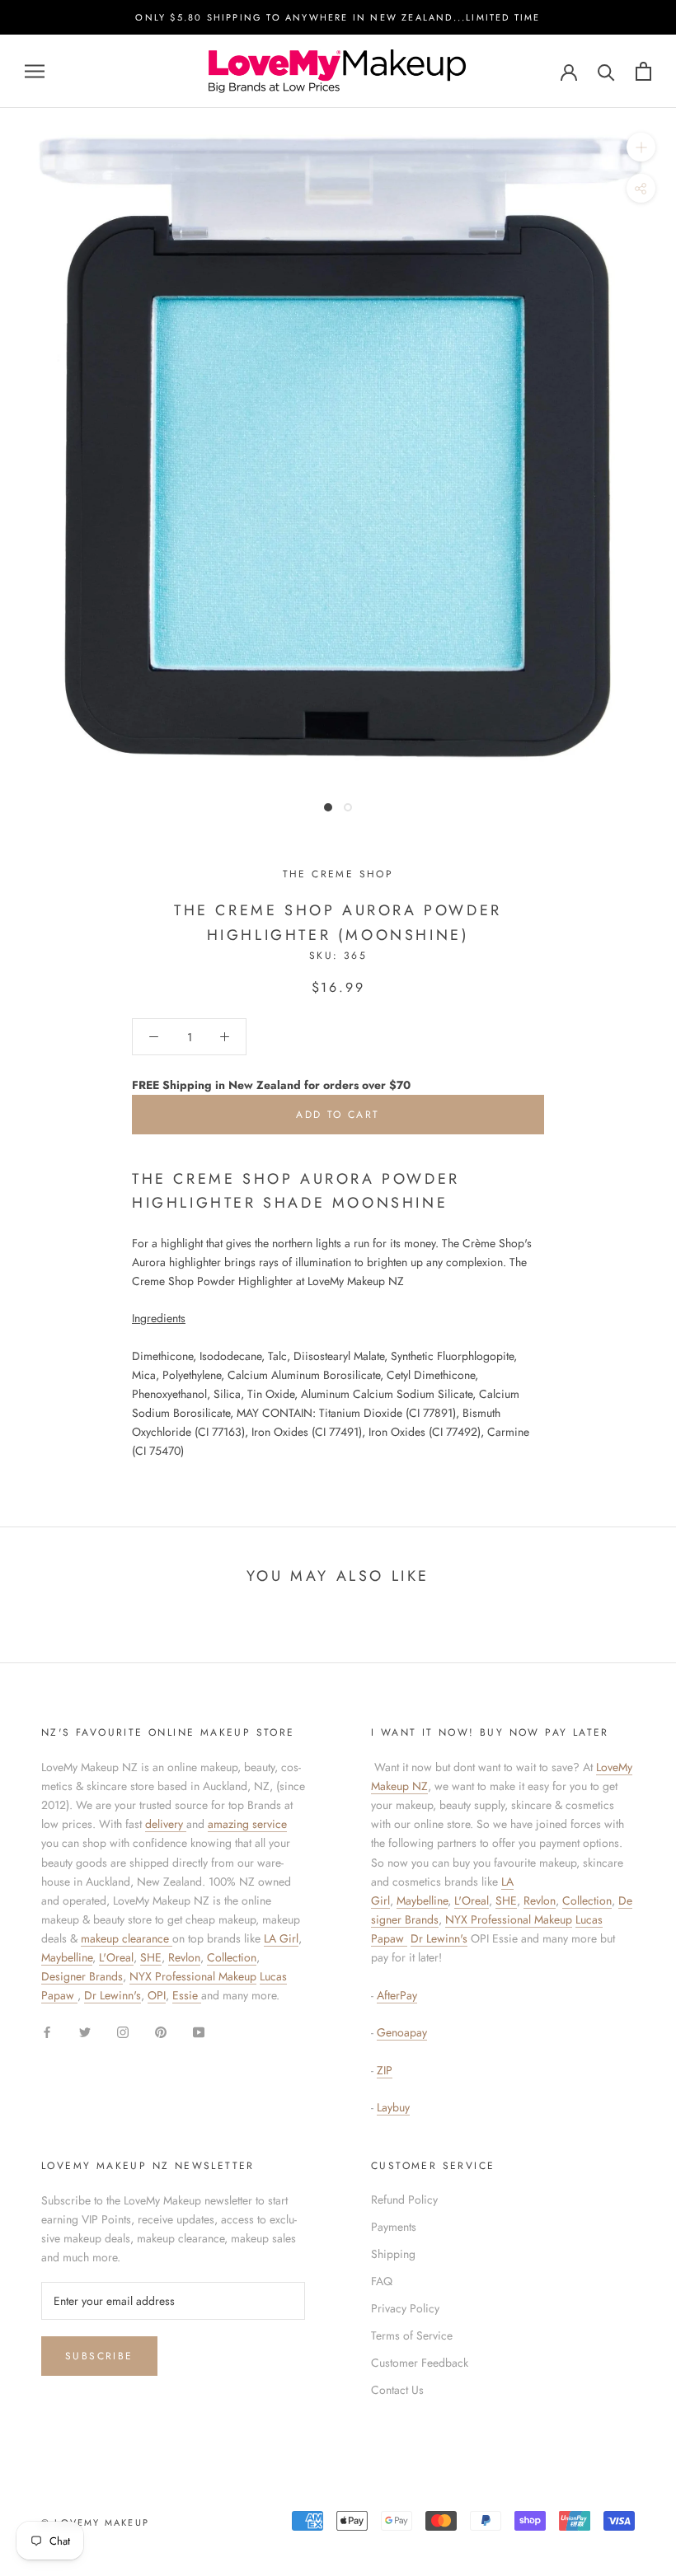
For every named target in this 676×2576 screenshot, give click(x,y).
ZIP (385, 2070)
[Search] (606, 71)
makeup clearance (127, 1938)
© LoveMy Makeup (95, 2522)
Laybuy (393, 2107)
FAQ (382, 2281)
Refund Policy (404, 2200)
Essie (187, 1995)
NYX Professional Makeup (193, 1976)
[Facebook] (47, 2031)
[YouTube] (199, 2031)
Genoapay (402, 2032)
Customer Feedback (420, 2363)
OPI (157, 1995)
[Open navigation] (35, 71)
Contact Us (397, 2390)
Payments (394, 2227)
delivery (166, 1824)
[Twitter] (85, 2031)
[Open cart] (643, 71)
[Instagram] (123, 2031)
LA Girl (281, 1938)
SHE (151, 1957)
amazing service (247, 1824)
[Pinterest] (161, 2031)
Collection (232, 1957)
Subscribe (99, 2356)
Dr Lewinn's (113, 1995)
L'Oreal (116, 1957)
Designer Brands (82, 1976)
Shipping (393, 2254)
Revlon (184, 1957)
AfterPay (397, 1995)
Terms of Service (412, 2335)
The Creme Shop (338, 874)
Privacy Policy (405, 2308)
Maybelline (67, 1957)
